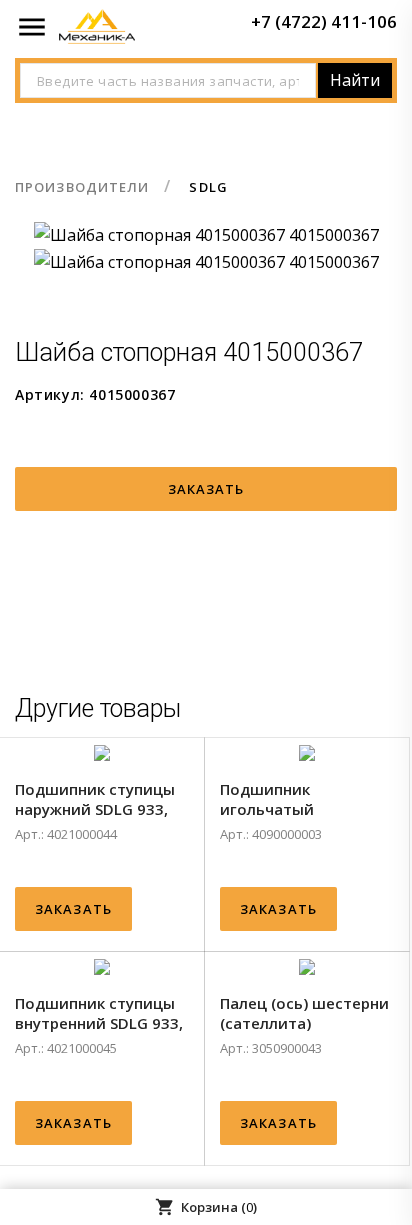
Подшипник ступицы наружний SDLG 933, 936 (95, 799)
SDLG (208, 187)
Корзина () (206, 1207)
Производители (82, 187)
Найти (355, 80)
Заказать (206, 489)
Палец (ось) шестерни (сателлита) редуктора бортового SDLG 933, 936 (304, 1013)
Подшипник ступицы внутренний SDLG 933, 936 (99, 1013)
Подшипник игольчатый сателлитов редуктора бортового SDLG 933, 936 (304, 799)
